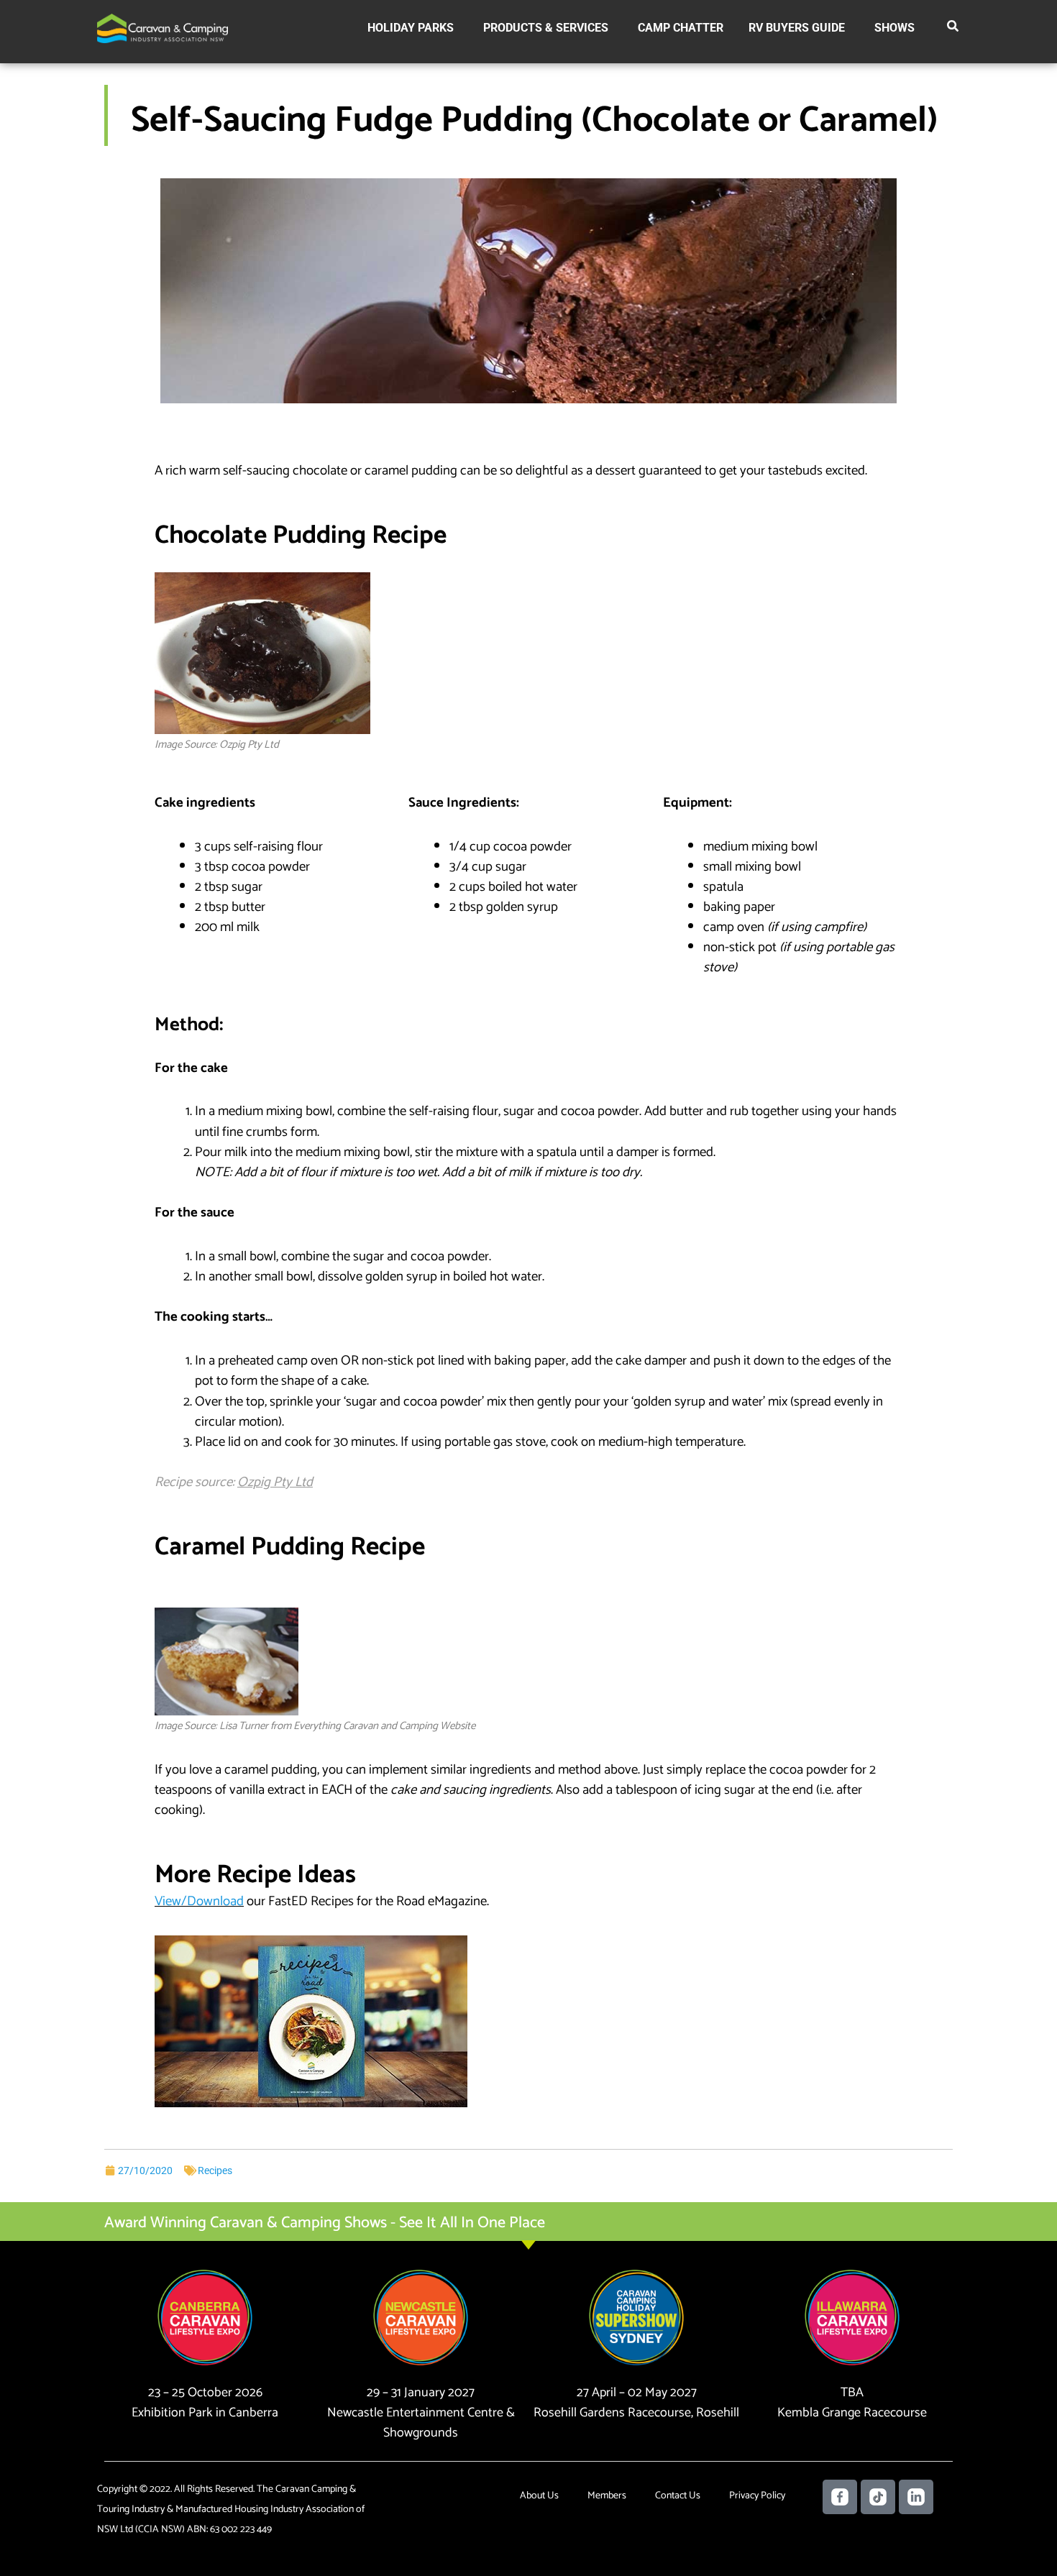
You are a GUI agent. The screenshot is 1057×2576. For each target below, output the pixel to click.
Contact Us (678, 2496)
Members (607, 2496)
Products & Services (546, 28)
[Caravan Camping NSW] (163, 28)
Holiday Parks (411, 28)
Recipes (215, 2171)
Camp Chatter (681, 28)
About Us (539, 2496)
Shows (894, 28)
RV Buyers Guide (797, 28)
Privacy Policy (757, 2496)
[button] (953, 29)
